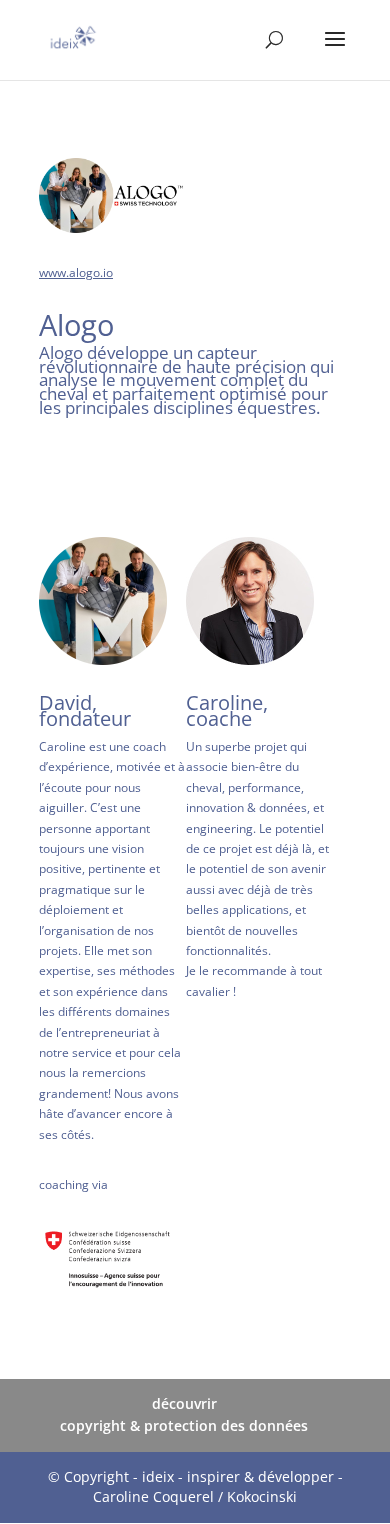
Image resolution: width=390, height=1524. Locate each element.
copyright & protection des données (184, 1425)
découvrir (184, 1403)
